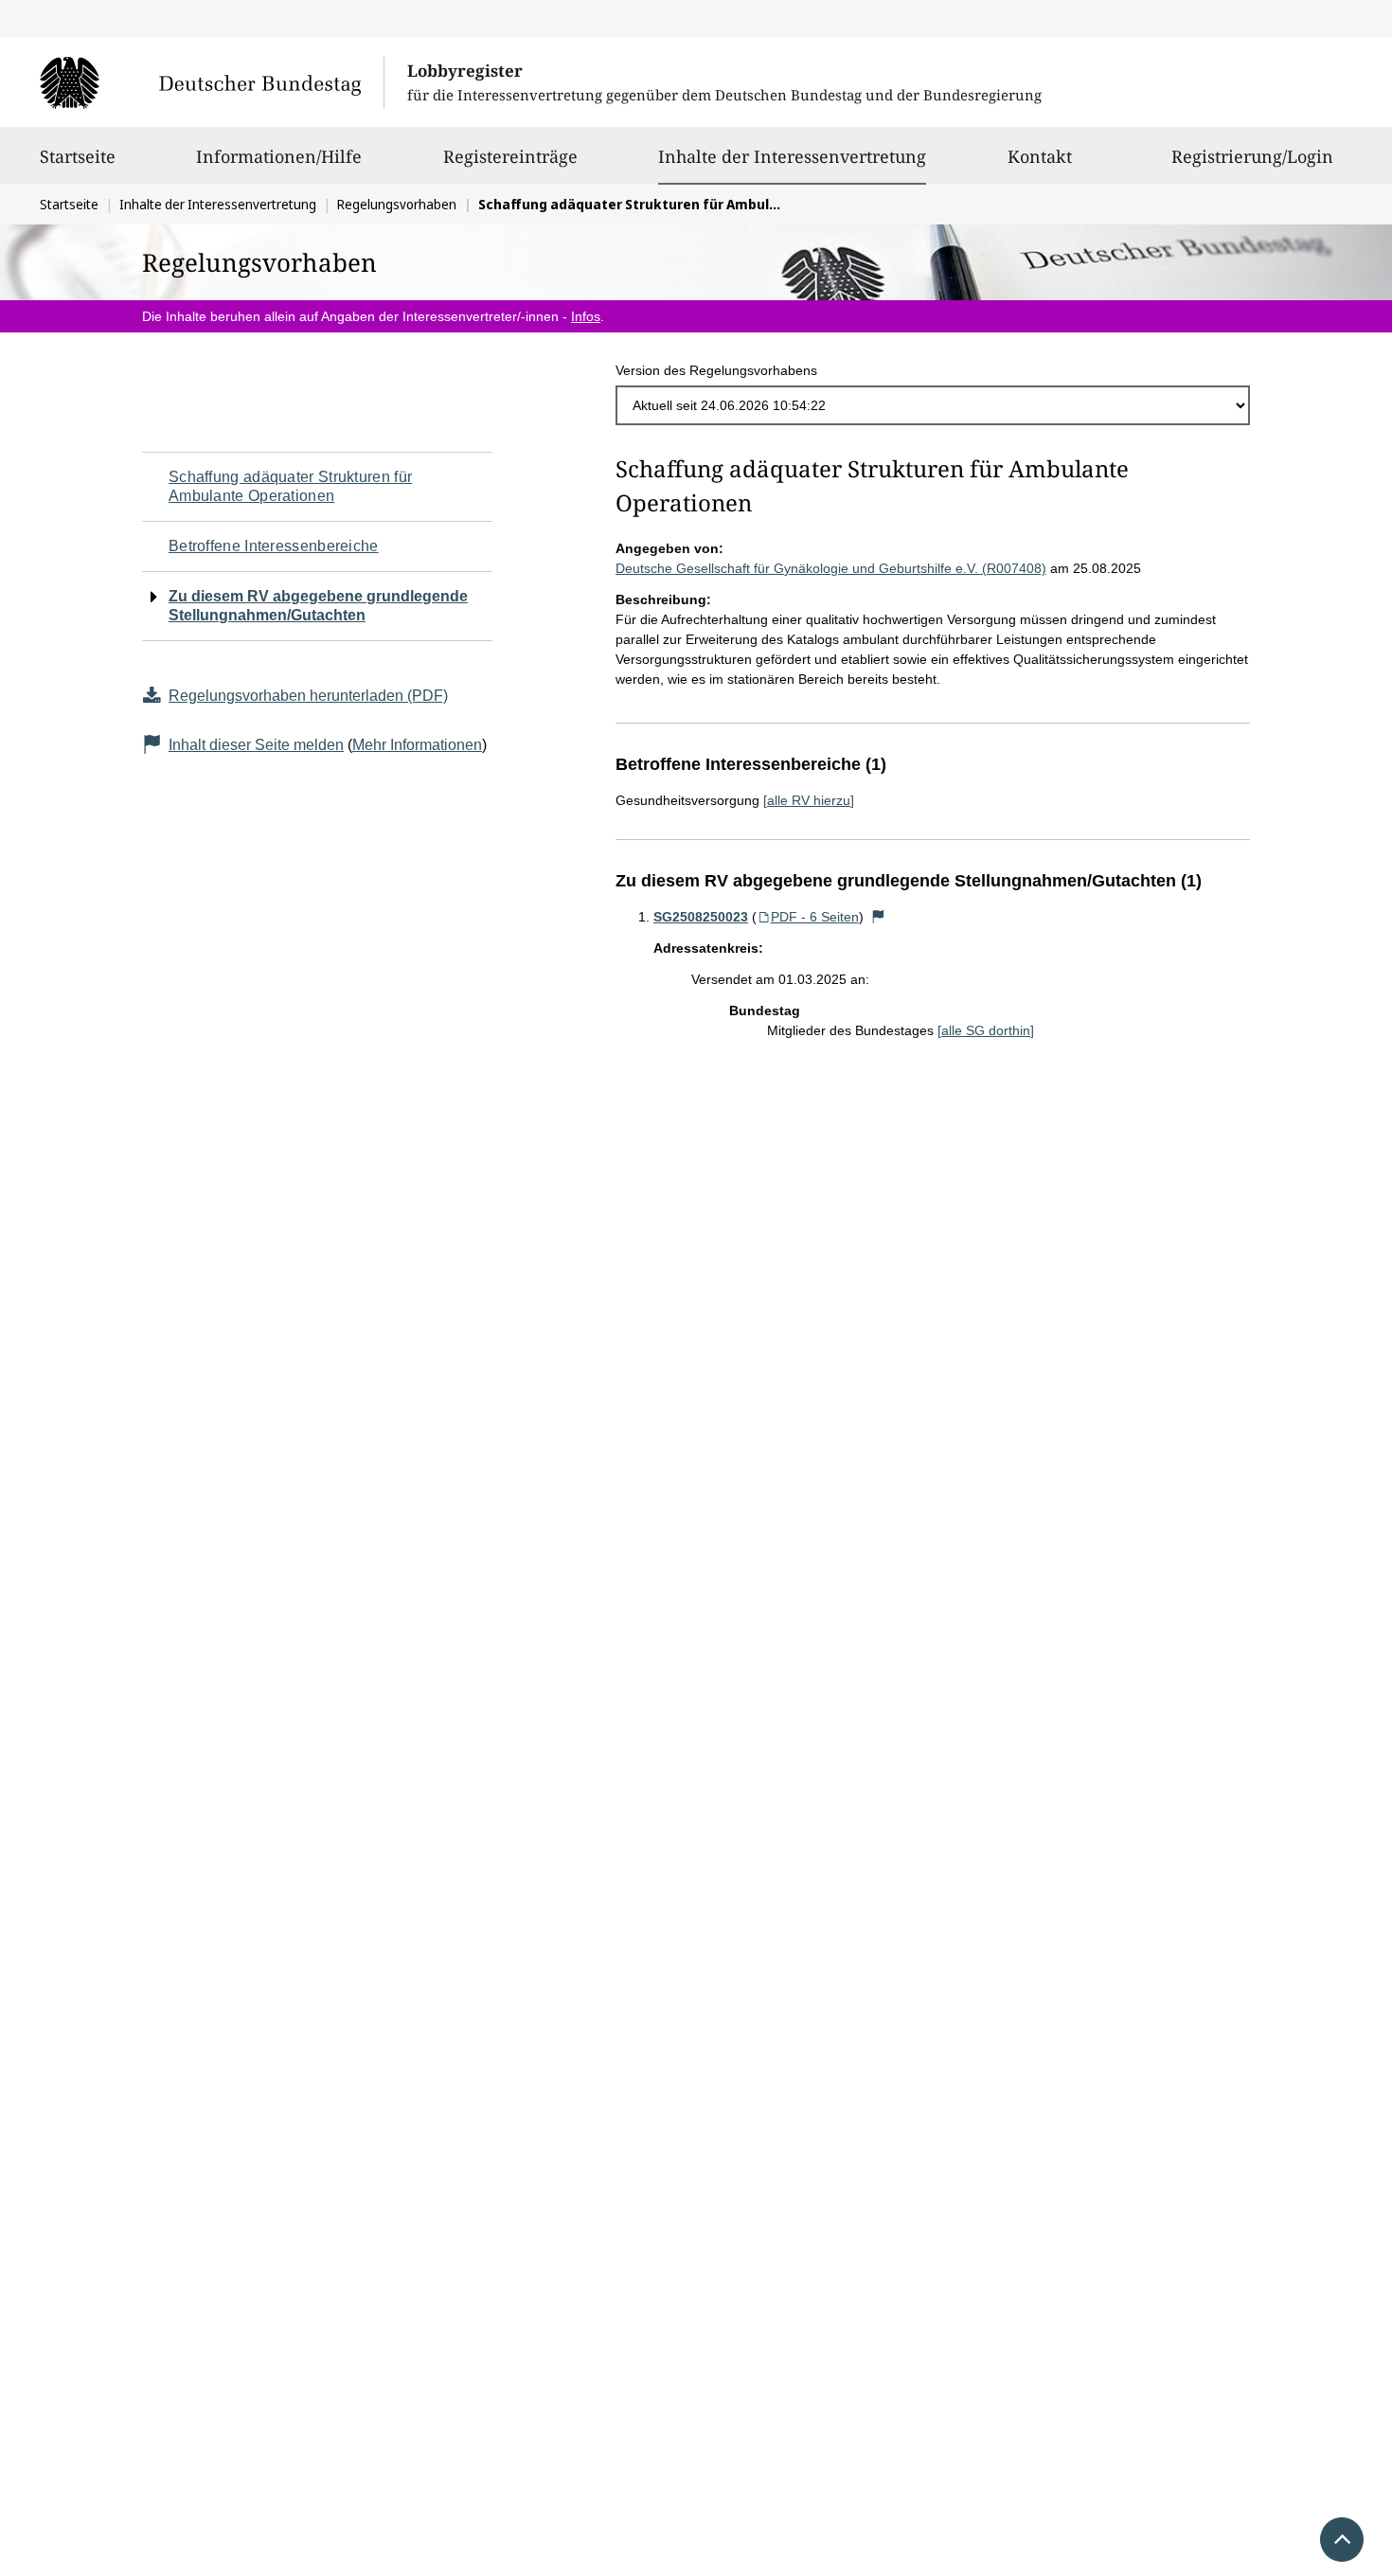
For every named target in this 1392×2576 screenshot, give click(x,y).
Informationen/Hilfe (279, 156)
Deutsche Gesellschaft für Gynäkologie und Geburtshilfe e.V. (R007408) (831, 568)
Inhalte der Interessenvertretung (792, 156)
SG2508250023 (701, 917)
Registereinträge (510, 156)
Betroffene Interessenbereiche (274, 546)
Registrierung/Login (1252, 156)
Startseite (78, 156)
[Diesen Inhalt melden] (879, 917)
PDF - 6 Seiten (815, 917)
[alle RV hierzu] (809, 800)
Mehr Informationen (417, 745)
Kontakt (1040, 156)
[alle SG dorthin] (986, 1030)
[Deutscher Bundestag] (212, 82)
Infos (586, 316)
